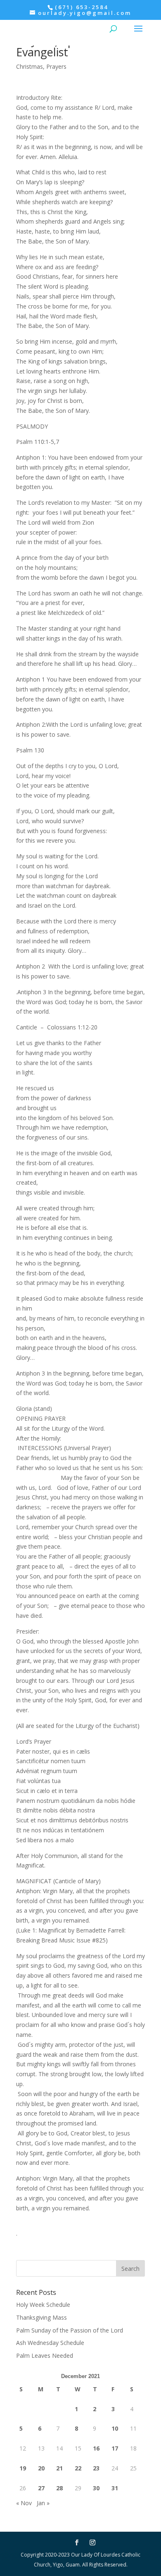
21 (59, 2468)
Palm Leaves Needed (45, 2356)
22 (78, 2468)
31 (115, 2488)
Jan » (43, 2503)
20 (41, 2468)
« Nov (24, 2503)
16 (96, 2448)
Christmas (30, 66)
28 (59, 2488)
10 (115, 2428)
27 (41, 2488)
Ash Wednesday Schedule (50, 2343)
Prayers (56, 66)
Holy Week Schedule (43, 2305)
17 (115, 2448)
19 (23, 2468)
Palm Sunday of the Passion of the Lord (70, 2330)
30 (96, 2488)
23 (96, 2468)
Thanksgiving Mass (41, 2317)
